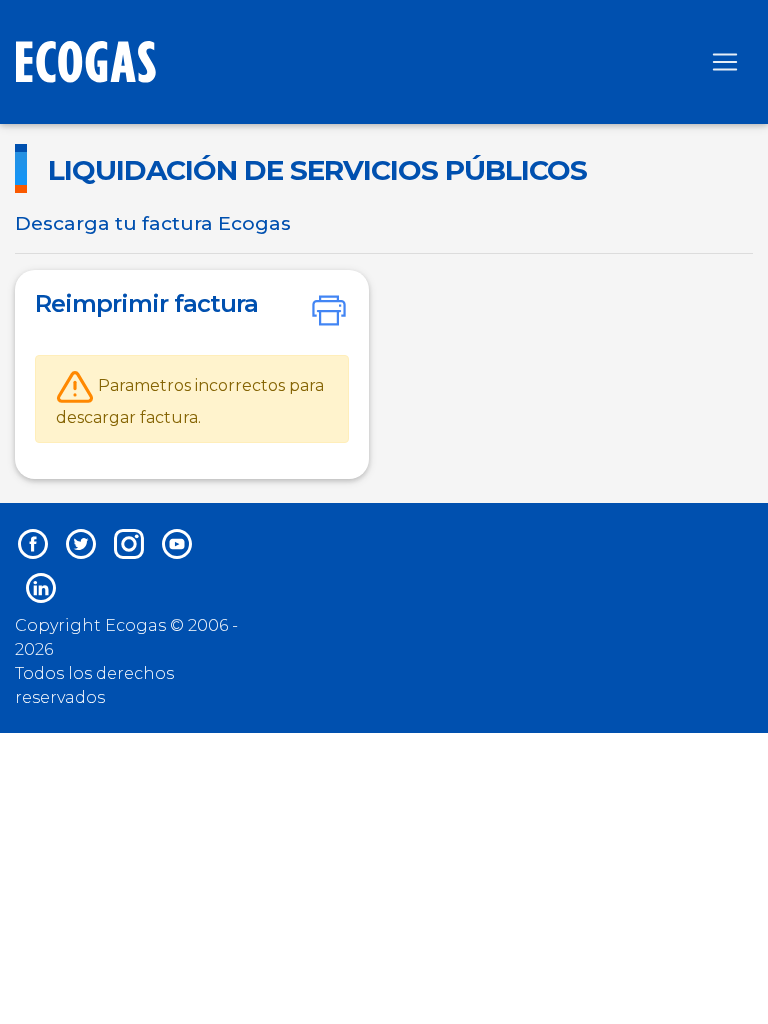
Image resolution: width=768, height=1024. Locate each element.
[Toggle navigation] (725, 62)
